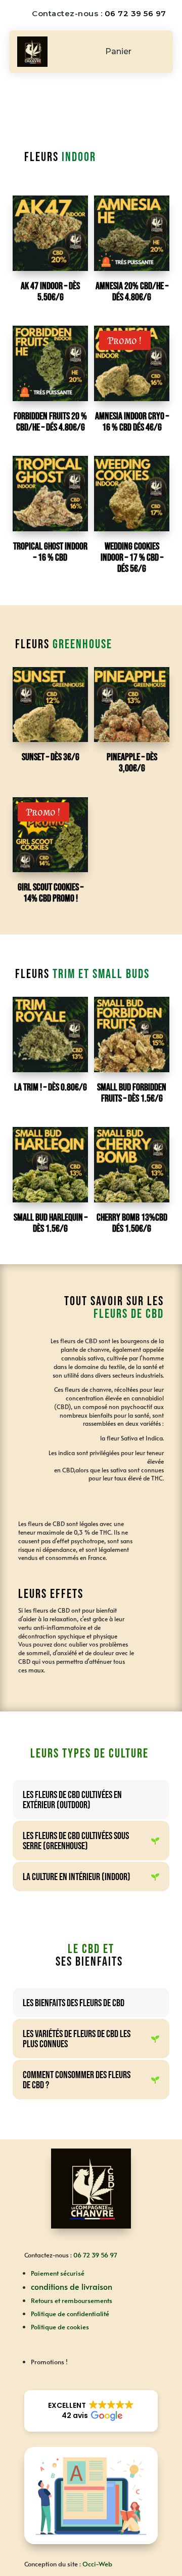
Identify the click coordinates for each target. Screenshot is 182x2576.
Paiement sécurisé (58, 2273)
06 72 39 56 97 (135, 13)
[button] (91, 2411)
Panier (118, 52)
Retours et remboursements (72, 2300)
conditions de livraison (72, 2286)
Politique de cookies (60, 2327)
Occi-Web (97, 2564)
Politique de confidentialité (70, 2314)
